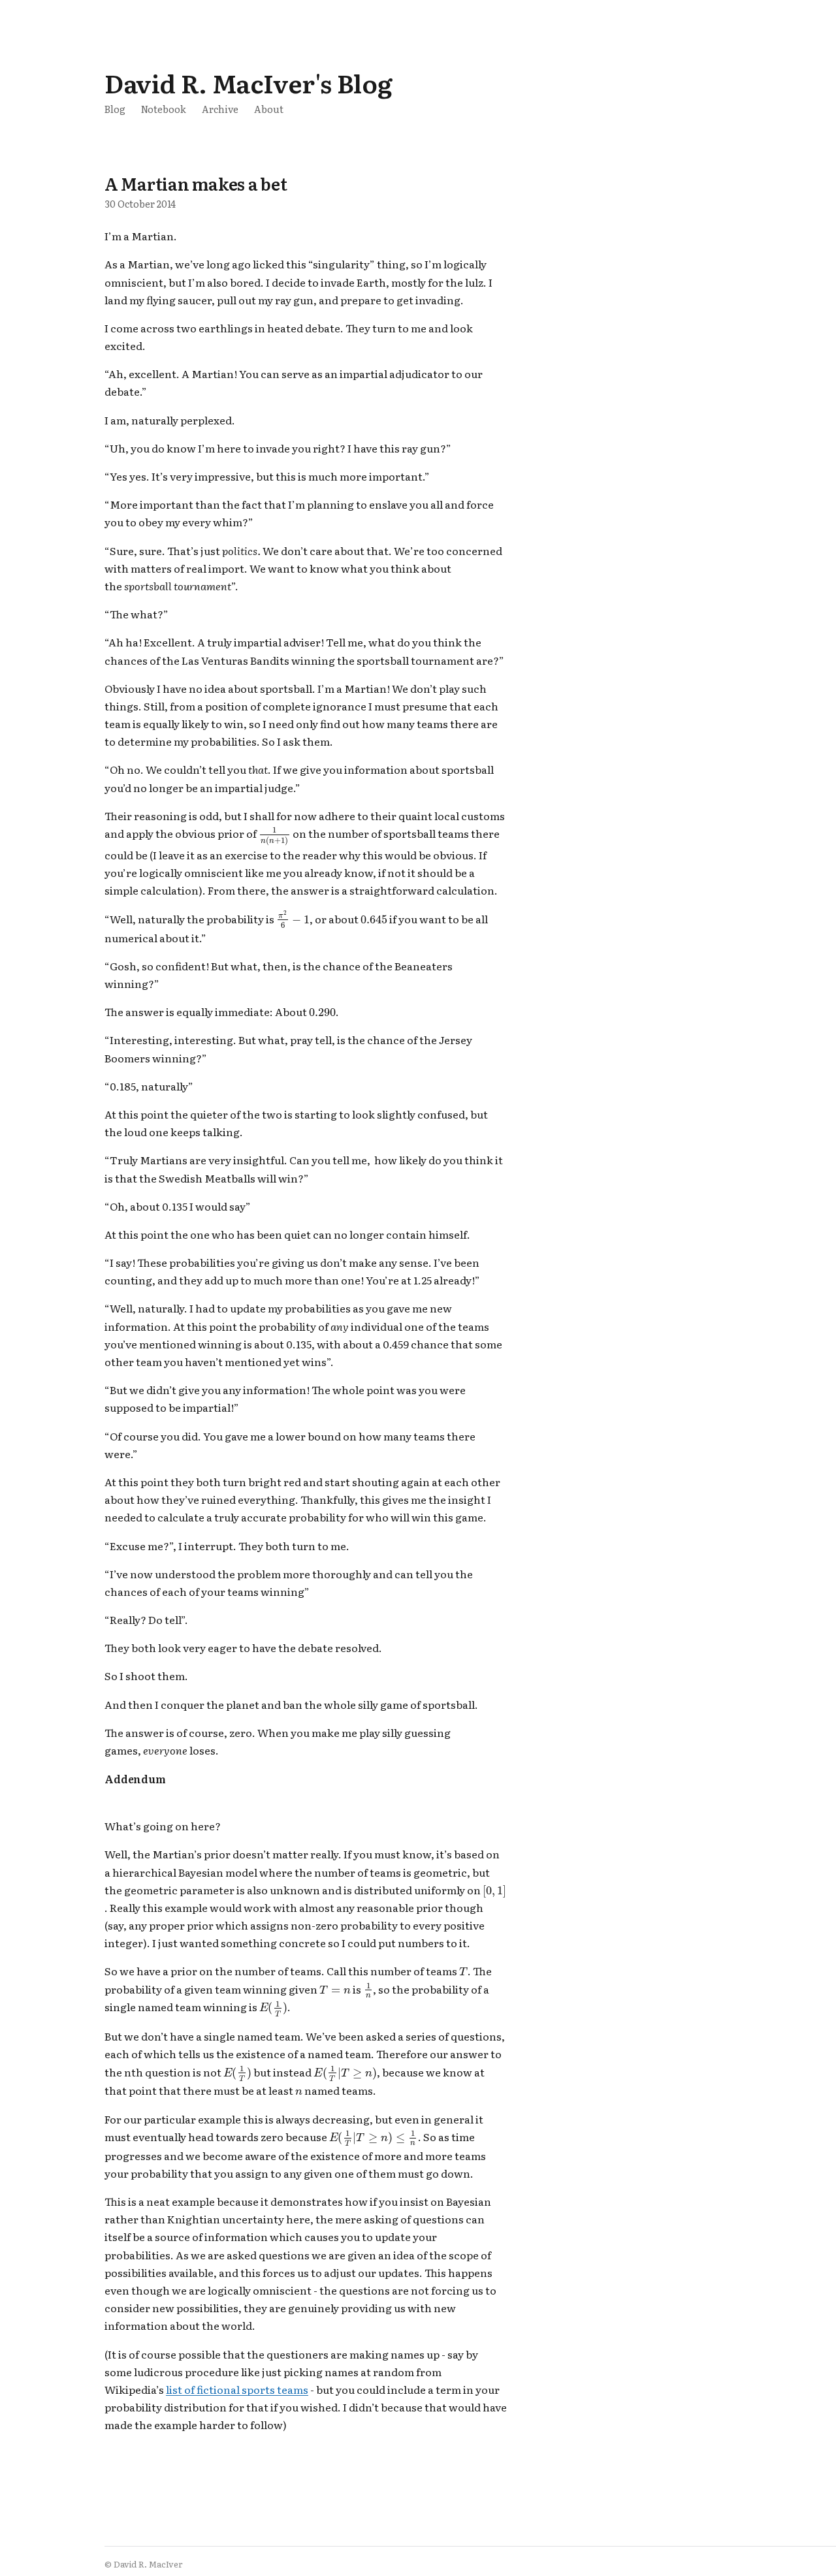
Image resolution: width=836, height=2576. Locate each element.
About (269, 109)
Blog (115, 109)
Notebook (164, 109)
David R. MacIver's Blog (248, 83)
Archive (220, 109)
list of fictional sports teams (237, 2389)
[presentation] (275, 836)
